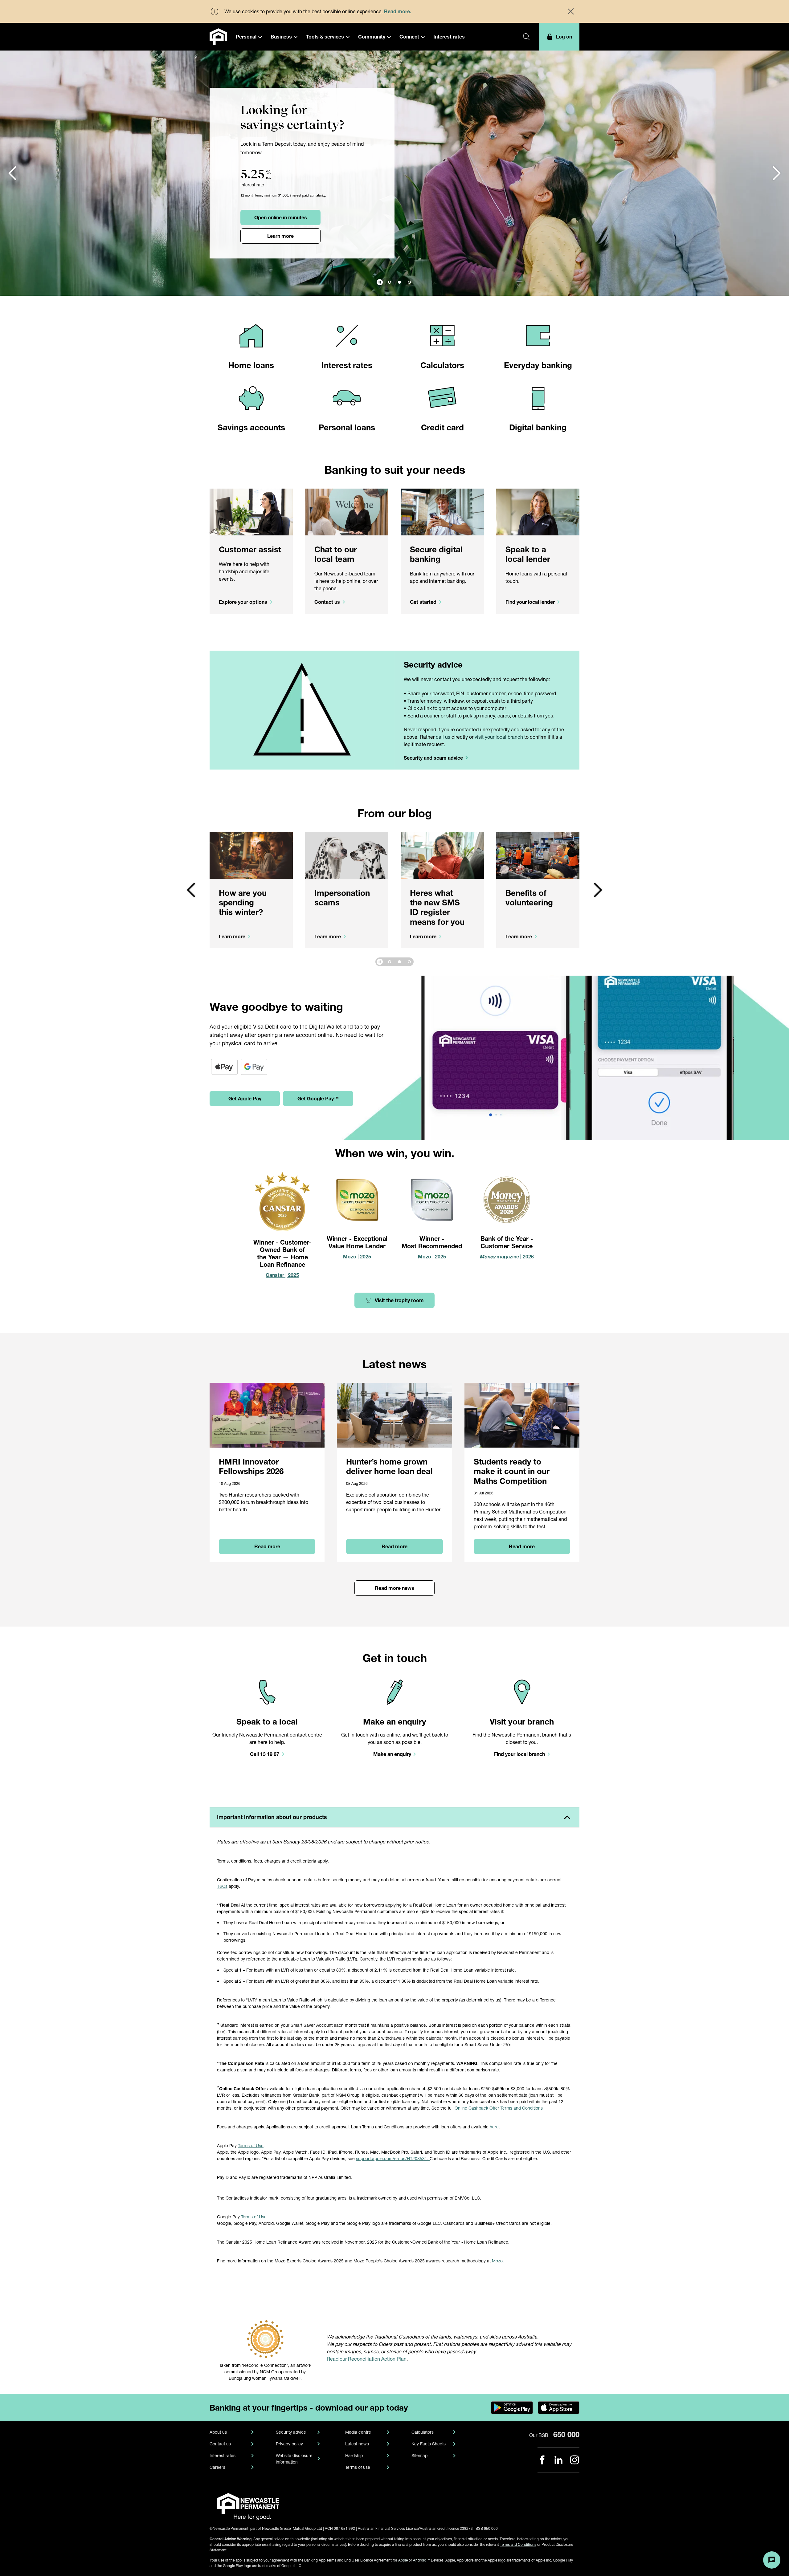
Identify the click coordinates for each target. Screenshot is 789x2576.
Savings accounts (251, 427)
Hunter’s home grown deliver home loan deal (389, 1466)
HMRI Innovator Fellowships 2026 (251, 1466)
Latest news (357, 2444)
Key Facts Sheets (429, 2444)
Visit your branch (522, 1722)
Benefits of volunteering (529, 898)
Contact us (220, 2444)
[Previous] (12, 173)
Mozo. (498, 2261)
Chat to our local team (336, 554)
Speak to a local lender (528, 554)
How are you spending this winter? (243, 902)
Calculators (442, 365)
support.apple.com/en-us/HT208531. (393, 2158)
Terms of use (358, 2467)
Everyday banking (538, 365)
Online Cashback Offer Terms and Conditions (499, 2108)
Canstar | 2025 (282, 1275)
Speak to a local (267, 1722)
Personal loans (347, 427)
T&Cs (222, 1886)
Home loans (251, 365)
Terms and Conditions (518, 2544)
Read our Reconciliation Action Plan (367, 2359)
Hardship (354, 2455)
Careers (217, 2467)
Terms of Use (251, 2145)
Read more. (398, 11)
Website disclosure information (294, 2459)
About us (218, 2432)
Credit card (442, 427)
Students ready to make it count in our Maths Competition (512, 1471)
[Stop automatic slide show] (380, 282)
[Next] (598, 890)
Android (421, 2560)
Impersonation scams (342, 898)
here (494, 2127)
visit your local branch (499, 737)
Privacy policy (289, 2444)
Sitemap (419, 2455)
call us (443, 737)
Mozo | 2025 (432, 1256)
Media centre (358, 2432)
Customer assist (250, 549)
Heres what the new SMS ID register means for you (437, 907)
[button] (249, 37)
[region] (394, 904)
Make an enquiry (395, 1722)
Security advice (433, 665)
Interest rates (347, 365)
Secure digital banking (436, 554)
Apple (403, 2560)
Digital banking (538, 427)
